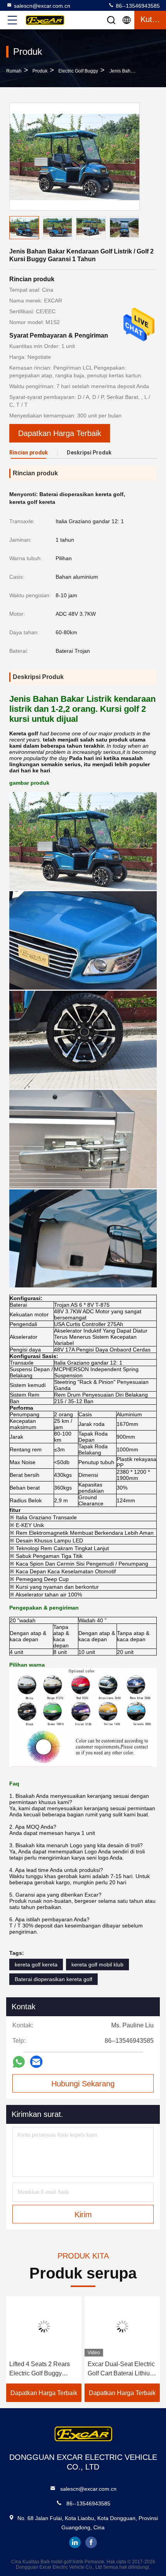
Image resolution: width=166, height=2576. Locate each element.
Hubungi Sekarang (83, 2084)
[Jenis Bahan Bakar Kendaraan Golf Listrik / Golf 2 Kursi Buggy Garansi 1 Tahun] (75, 157)
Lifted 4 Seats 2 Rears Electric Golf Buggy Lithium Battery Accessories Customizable (40, 2369)
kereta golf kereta (36, 1965)
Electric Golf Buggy (78, 71)
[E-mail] (36, 2062)
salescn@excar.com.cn (42, 6)
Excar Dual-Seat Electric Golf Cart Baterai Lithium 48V (121, 2369)
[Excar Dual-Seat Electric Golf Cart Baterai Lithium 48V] (122, 2326)
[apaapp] (19, 2062)
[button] (135, 229)
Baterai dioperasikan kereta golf (53, 1979)
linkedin (75, 2542)
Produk (40, 71)
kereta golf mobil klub (97, 1965)
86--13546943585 (137, 6)
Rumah (14, 71)
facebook (91, 2542)
